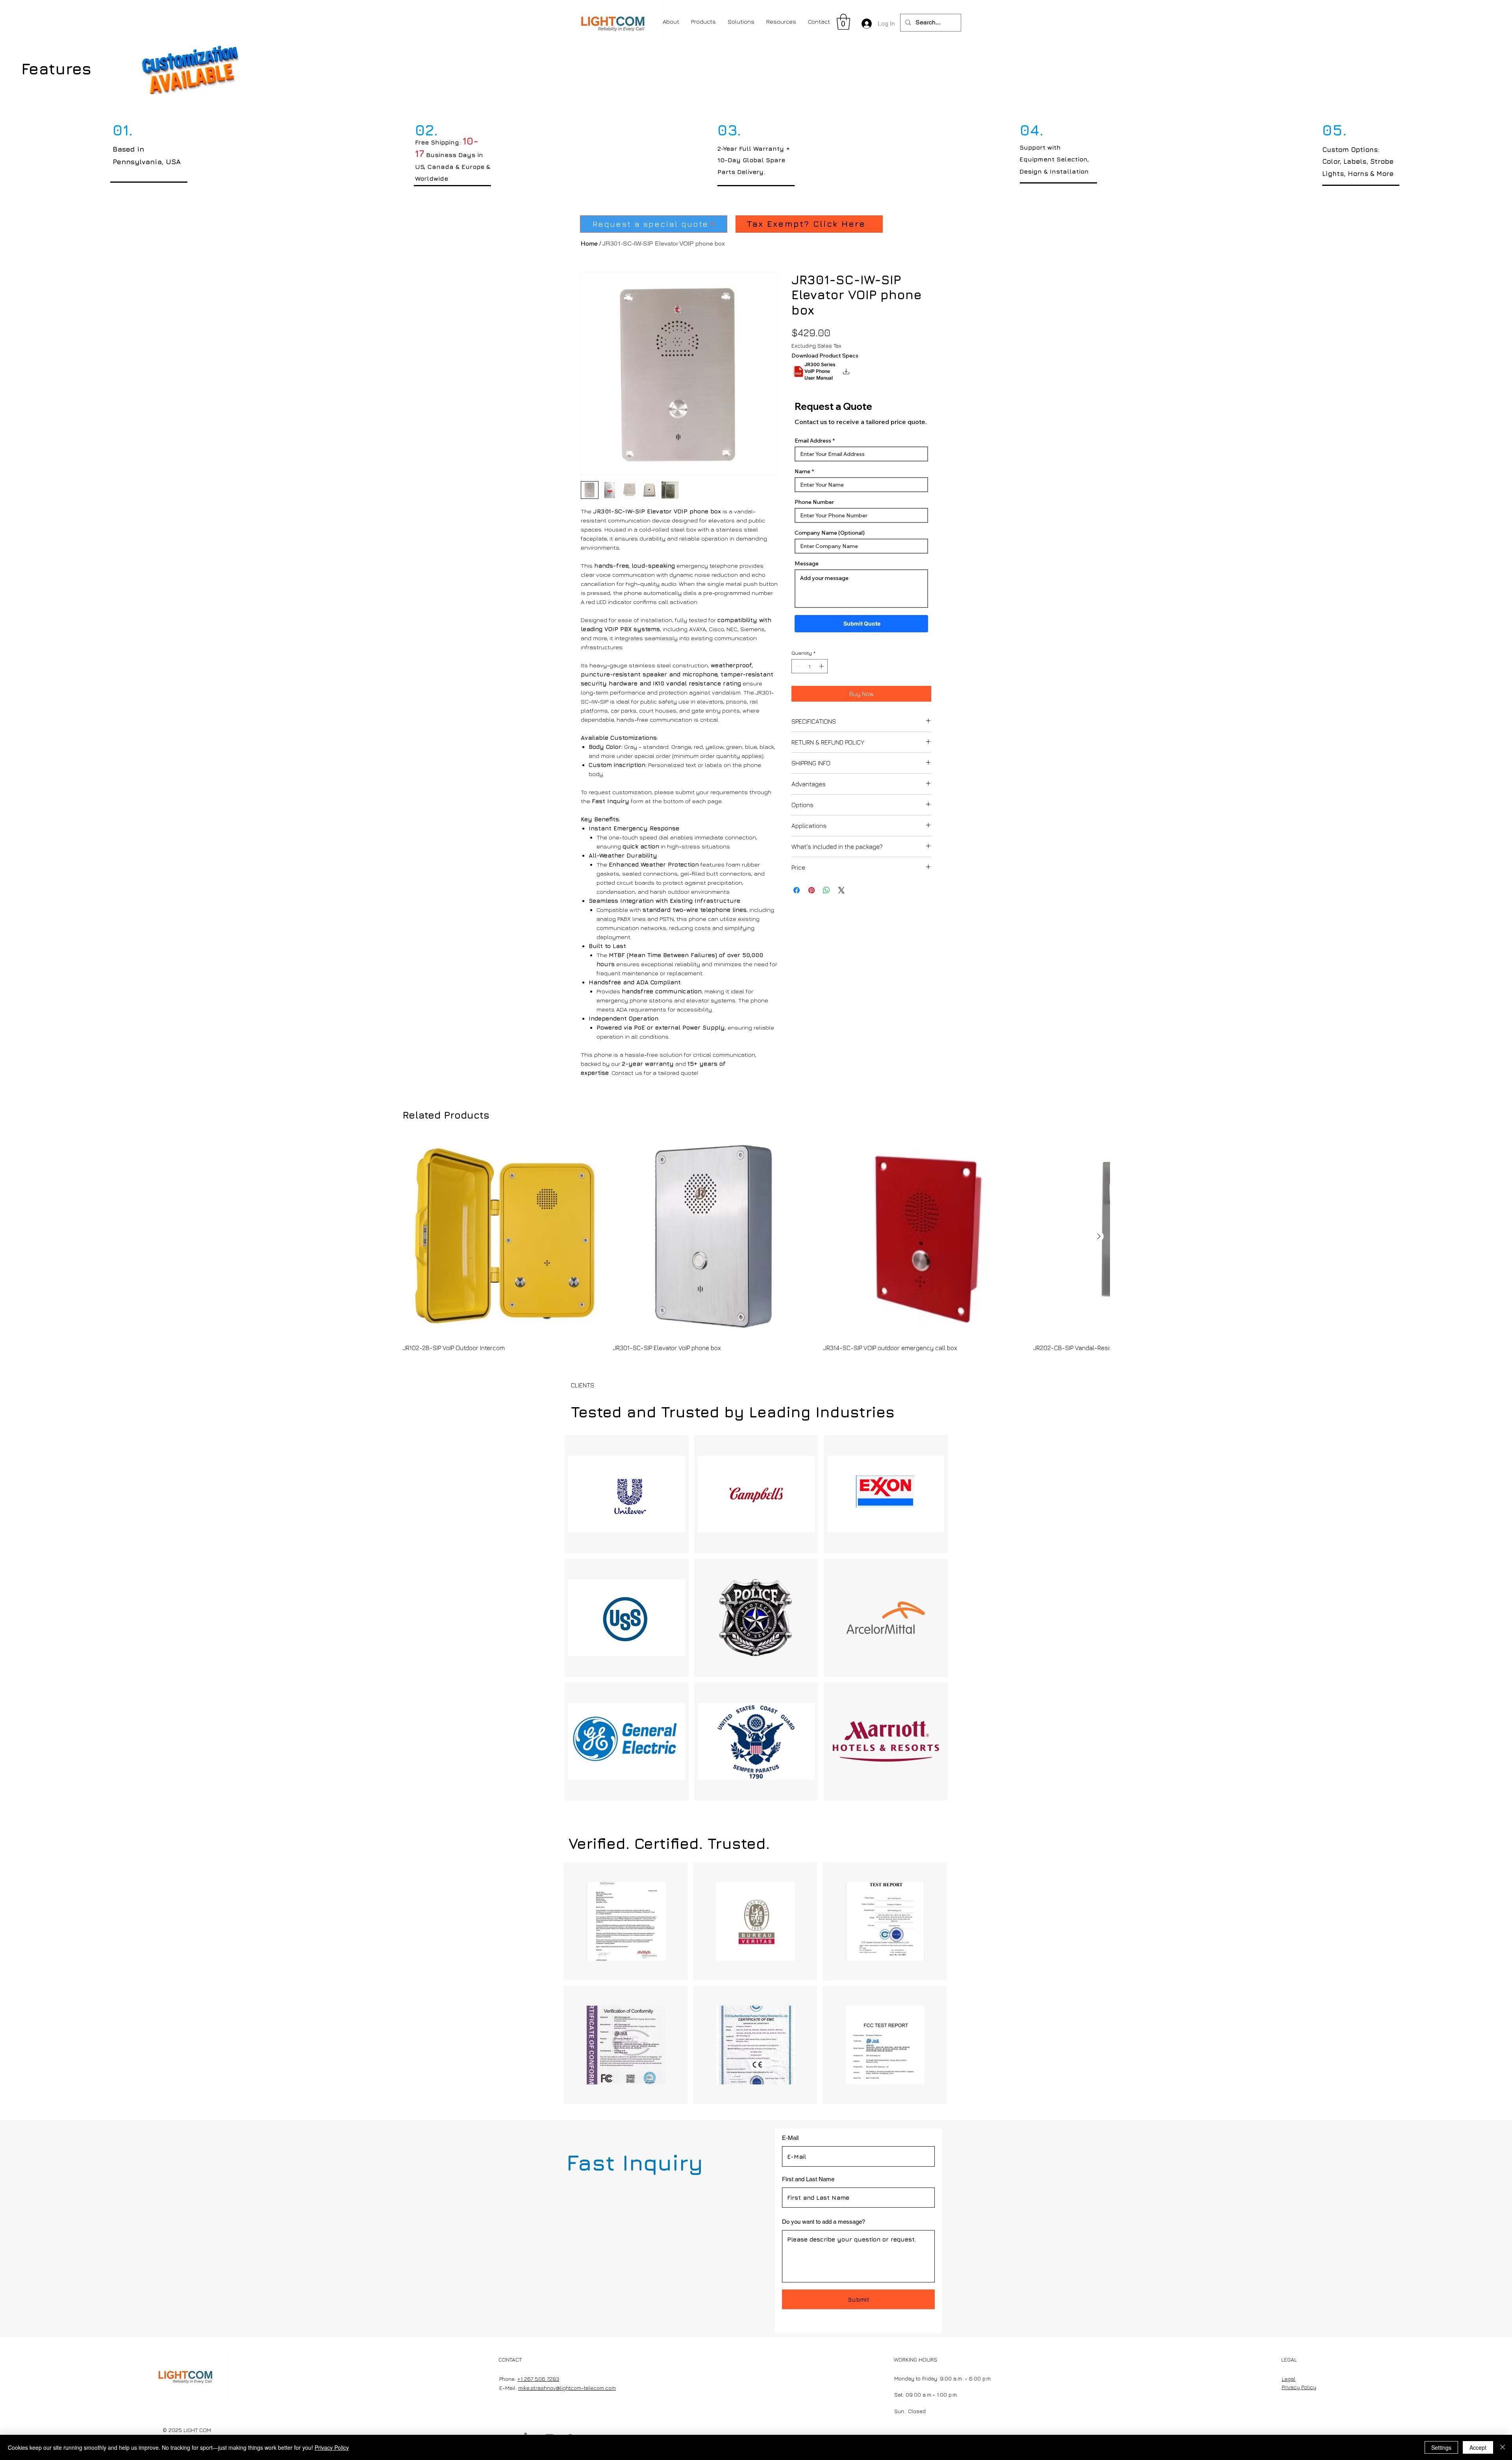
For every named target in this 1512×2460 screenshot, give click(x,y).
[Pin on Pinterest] (812, 882)
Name (802, 479)
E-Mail (790, 2138)
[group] (756, 1244)
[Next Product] (1099, 1236)
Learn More (847, 386)
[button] (843, 22)
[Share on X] (841, 882)
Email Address (813, 448)
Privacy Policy (332, 2447)
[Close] (1503, 2447)
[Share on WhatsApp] (826, 882)
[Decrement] (797, 674)
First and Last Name (808, 2179)
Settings (1441, 2447)
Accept (1478, 2447)
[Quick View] (504, 1237)
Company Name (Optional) (830, 541)
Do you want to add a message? (824, 2222)
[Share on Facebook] (797, 882)
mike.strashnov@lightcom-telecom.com (567, 2388)
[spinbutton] (810, 674)
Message (807, 571)
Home (589, 244)
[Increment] (822, 674)
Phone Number (814, 510)
